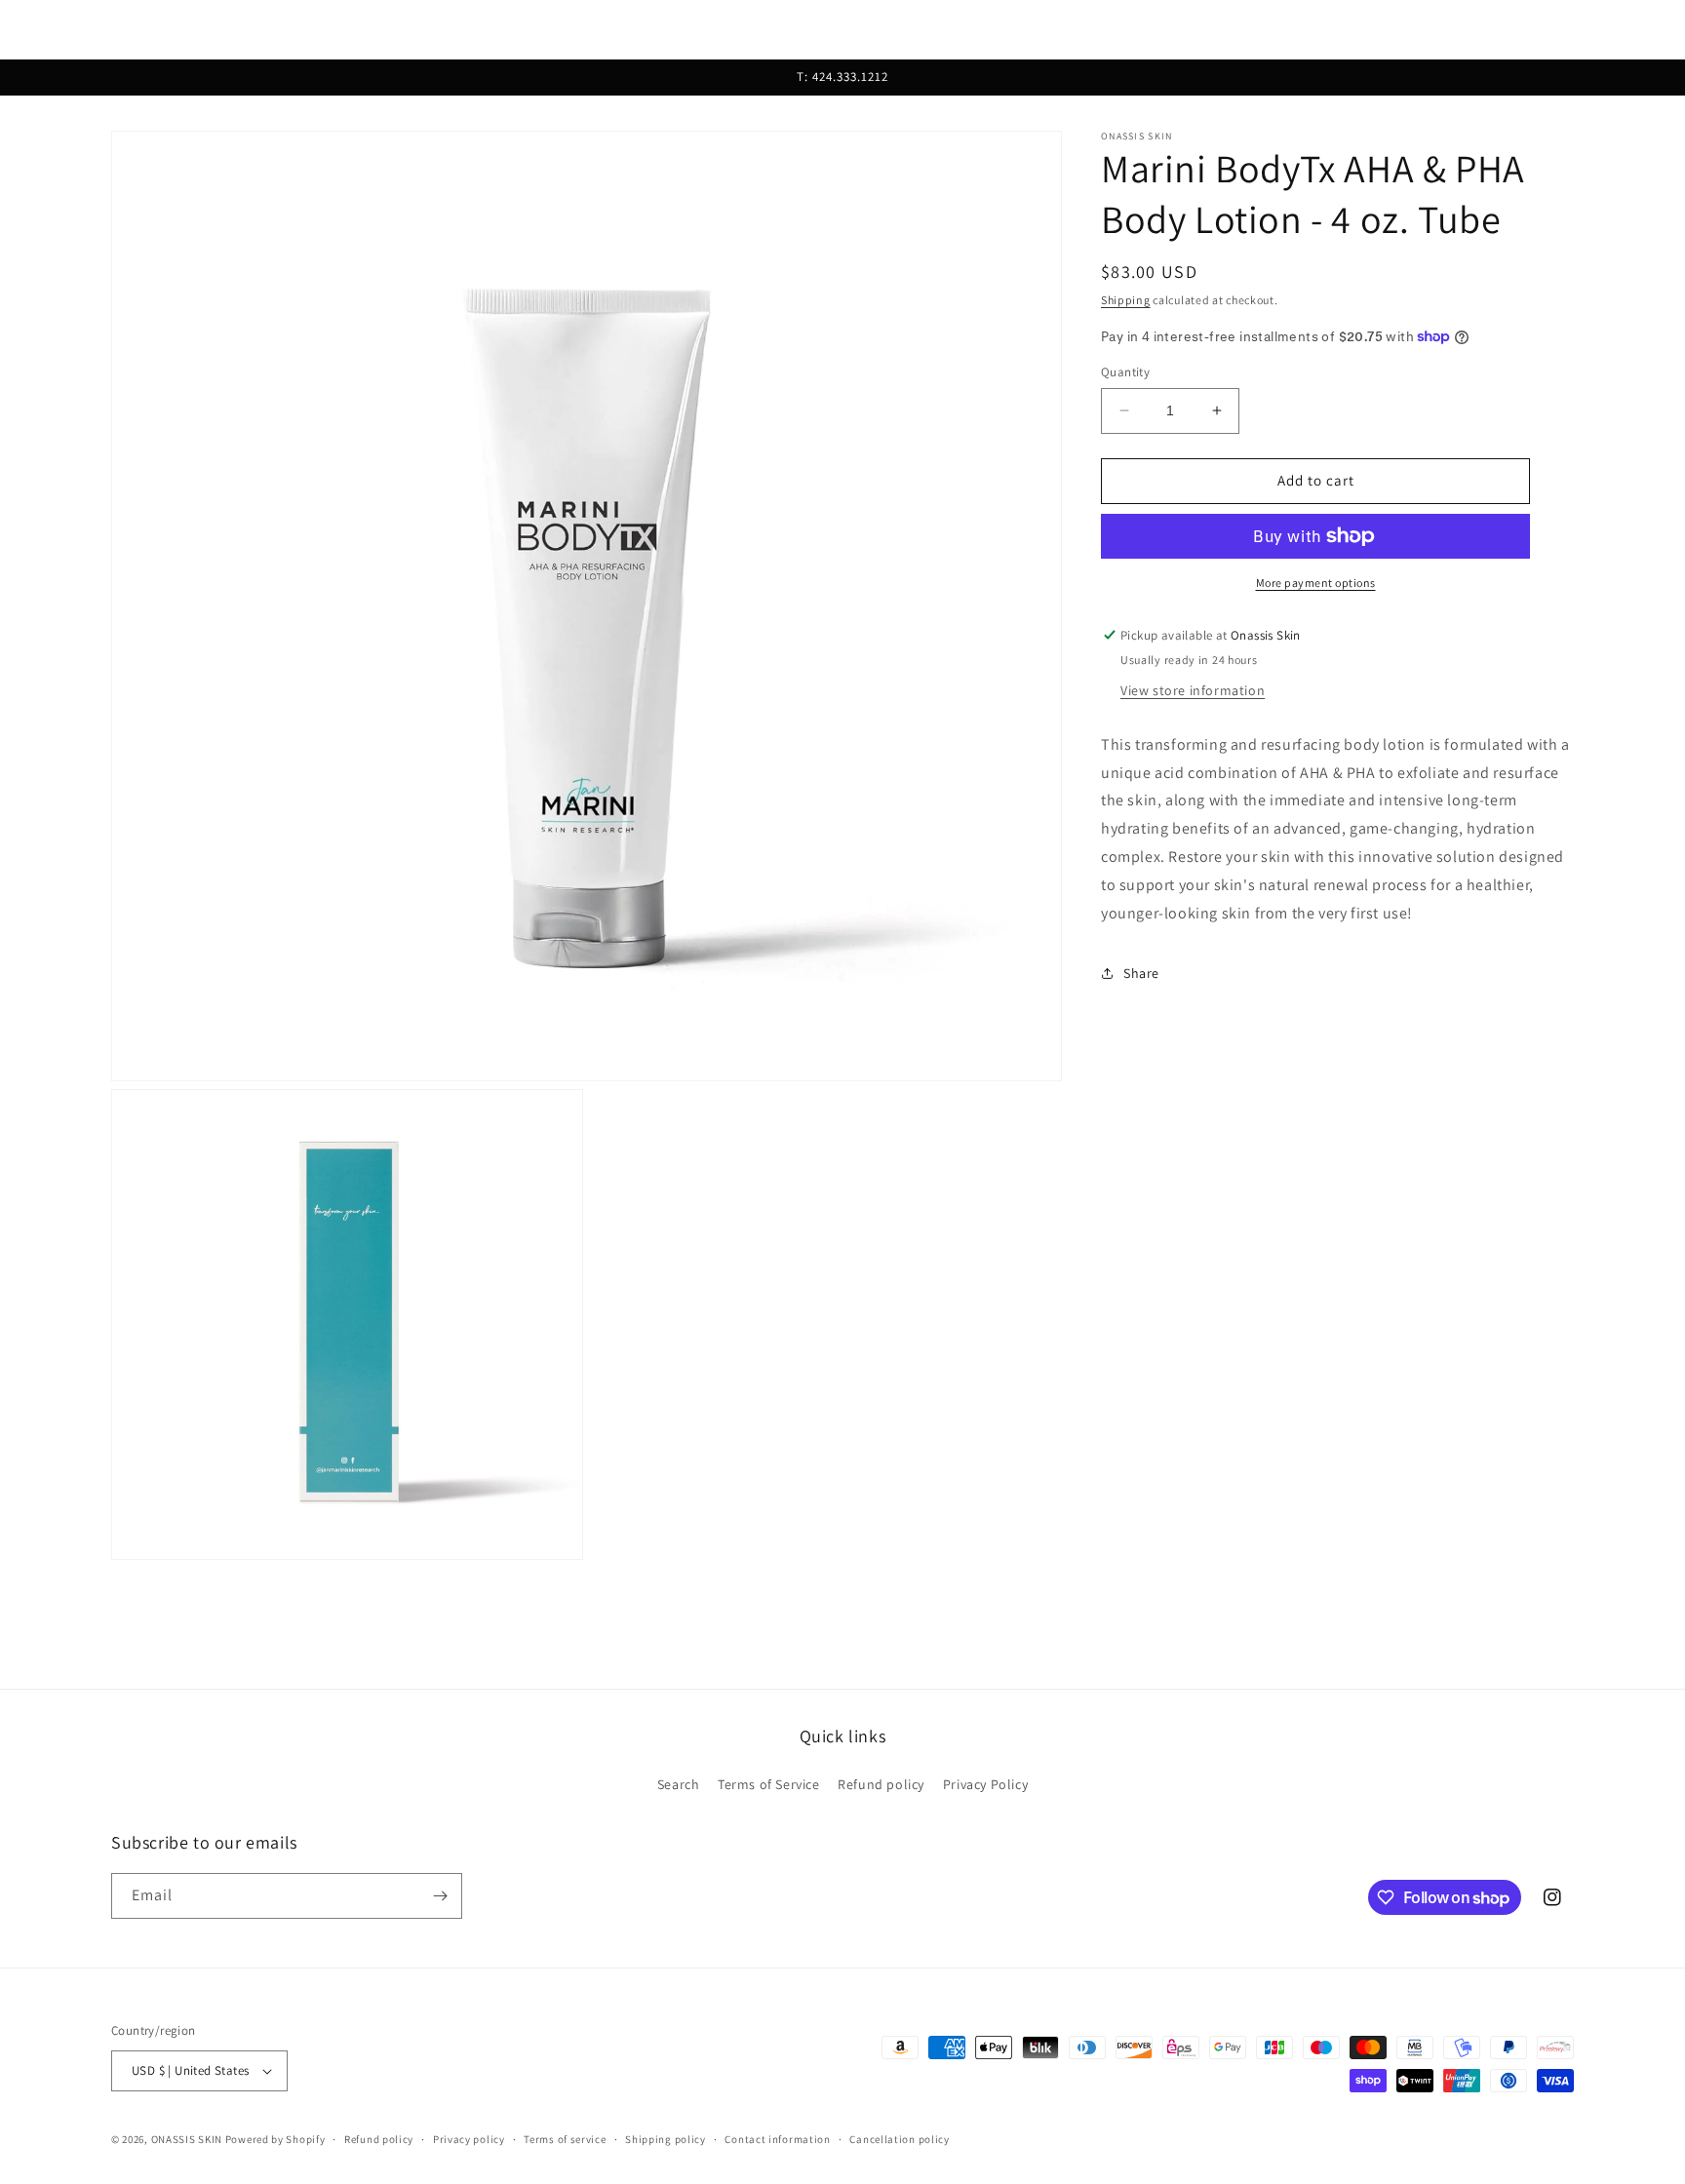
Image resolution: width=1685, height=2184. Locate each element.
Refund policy (881, 1784)
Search (679, 1784)
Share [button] (1141, 973)
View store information (1193, 690)
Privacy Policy (985, 1784)
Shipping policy (666, 2139)
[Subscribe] (440, 1896)
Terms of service (565, 2139)
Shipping (1126, 300)
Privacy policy (469, 2139)
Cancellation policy (899, 2139)
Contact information (777, 2139)
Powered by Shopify (275, 2139)
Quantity (1125, 372)
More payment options (1316, 583)
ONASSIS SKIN (187, 2139)
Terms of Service (769, 1784)
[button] (41, 29)
